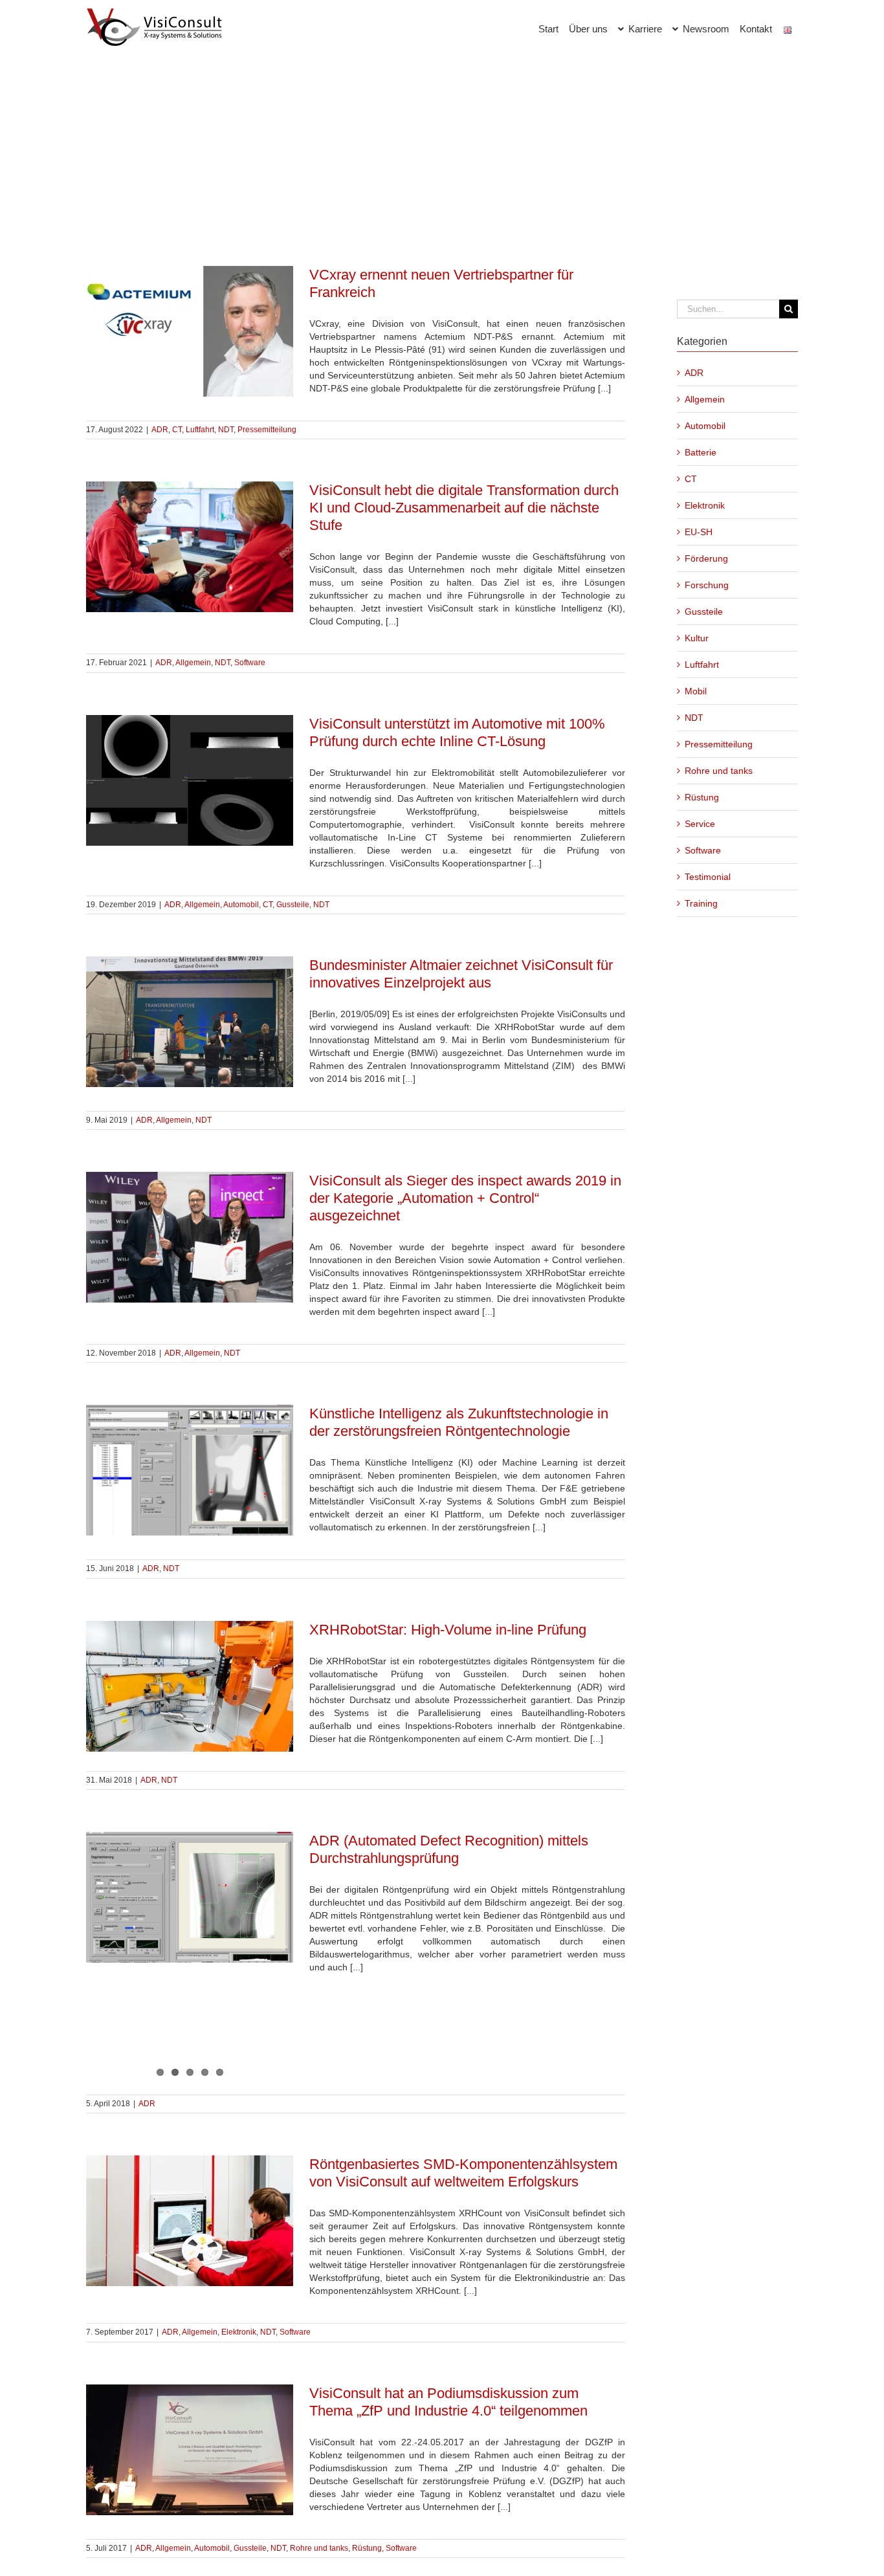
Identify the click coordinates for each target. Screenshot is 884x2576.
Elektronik (239, 2332)
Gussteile (293, 905)
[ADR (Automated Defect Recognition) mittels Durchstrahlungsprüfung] (190, 1897)
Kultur (697, 638)
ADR (160, 430)
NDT (226, 430)
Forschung (707, 585)
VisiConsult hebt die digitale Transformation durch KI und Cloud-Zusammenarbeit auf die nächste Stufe (464, 508)
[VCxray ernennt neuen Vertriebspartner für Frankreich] (190, 331)
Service (700, 824)
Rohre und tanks (319, 2548)
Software (250, 663)
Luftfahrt (200, 430)
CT (177, 430)
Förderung (706, 558)
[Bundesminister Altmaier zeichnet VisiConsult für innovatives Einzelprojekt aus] (190, 1022)
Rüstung (367, 2548)
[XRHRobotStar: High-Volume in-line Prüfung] (190, 1686)
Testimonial (708, 877)
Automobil (241, 905)
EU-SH (699, 532)
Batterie (701, 452)
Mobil (696, 691)
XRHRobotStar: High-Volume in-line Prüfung (448, 1630)
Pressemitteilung (267, 430)
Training (701, 903)
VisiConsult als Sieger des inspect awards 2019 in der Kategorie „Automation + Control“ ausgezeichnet (465, 1198)
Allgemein (193, 663)
